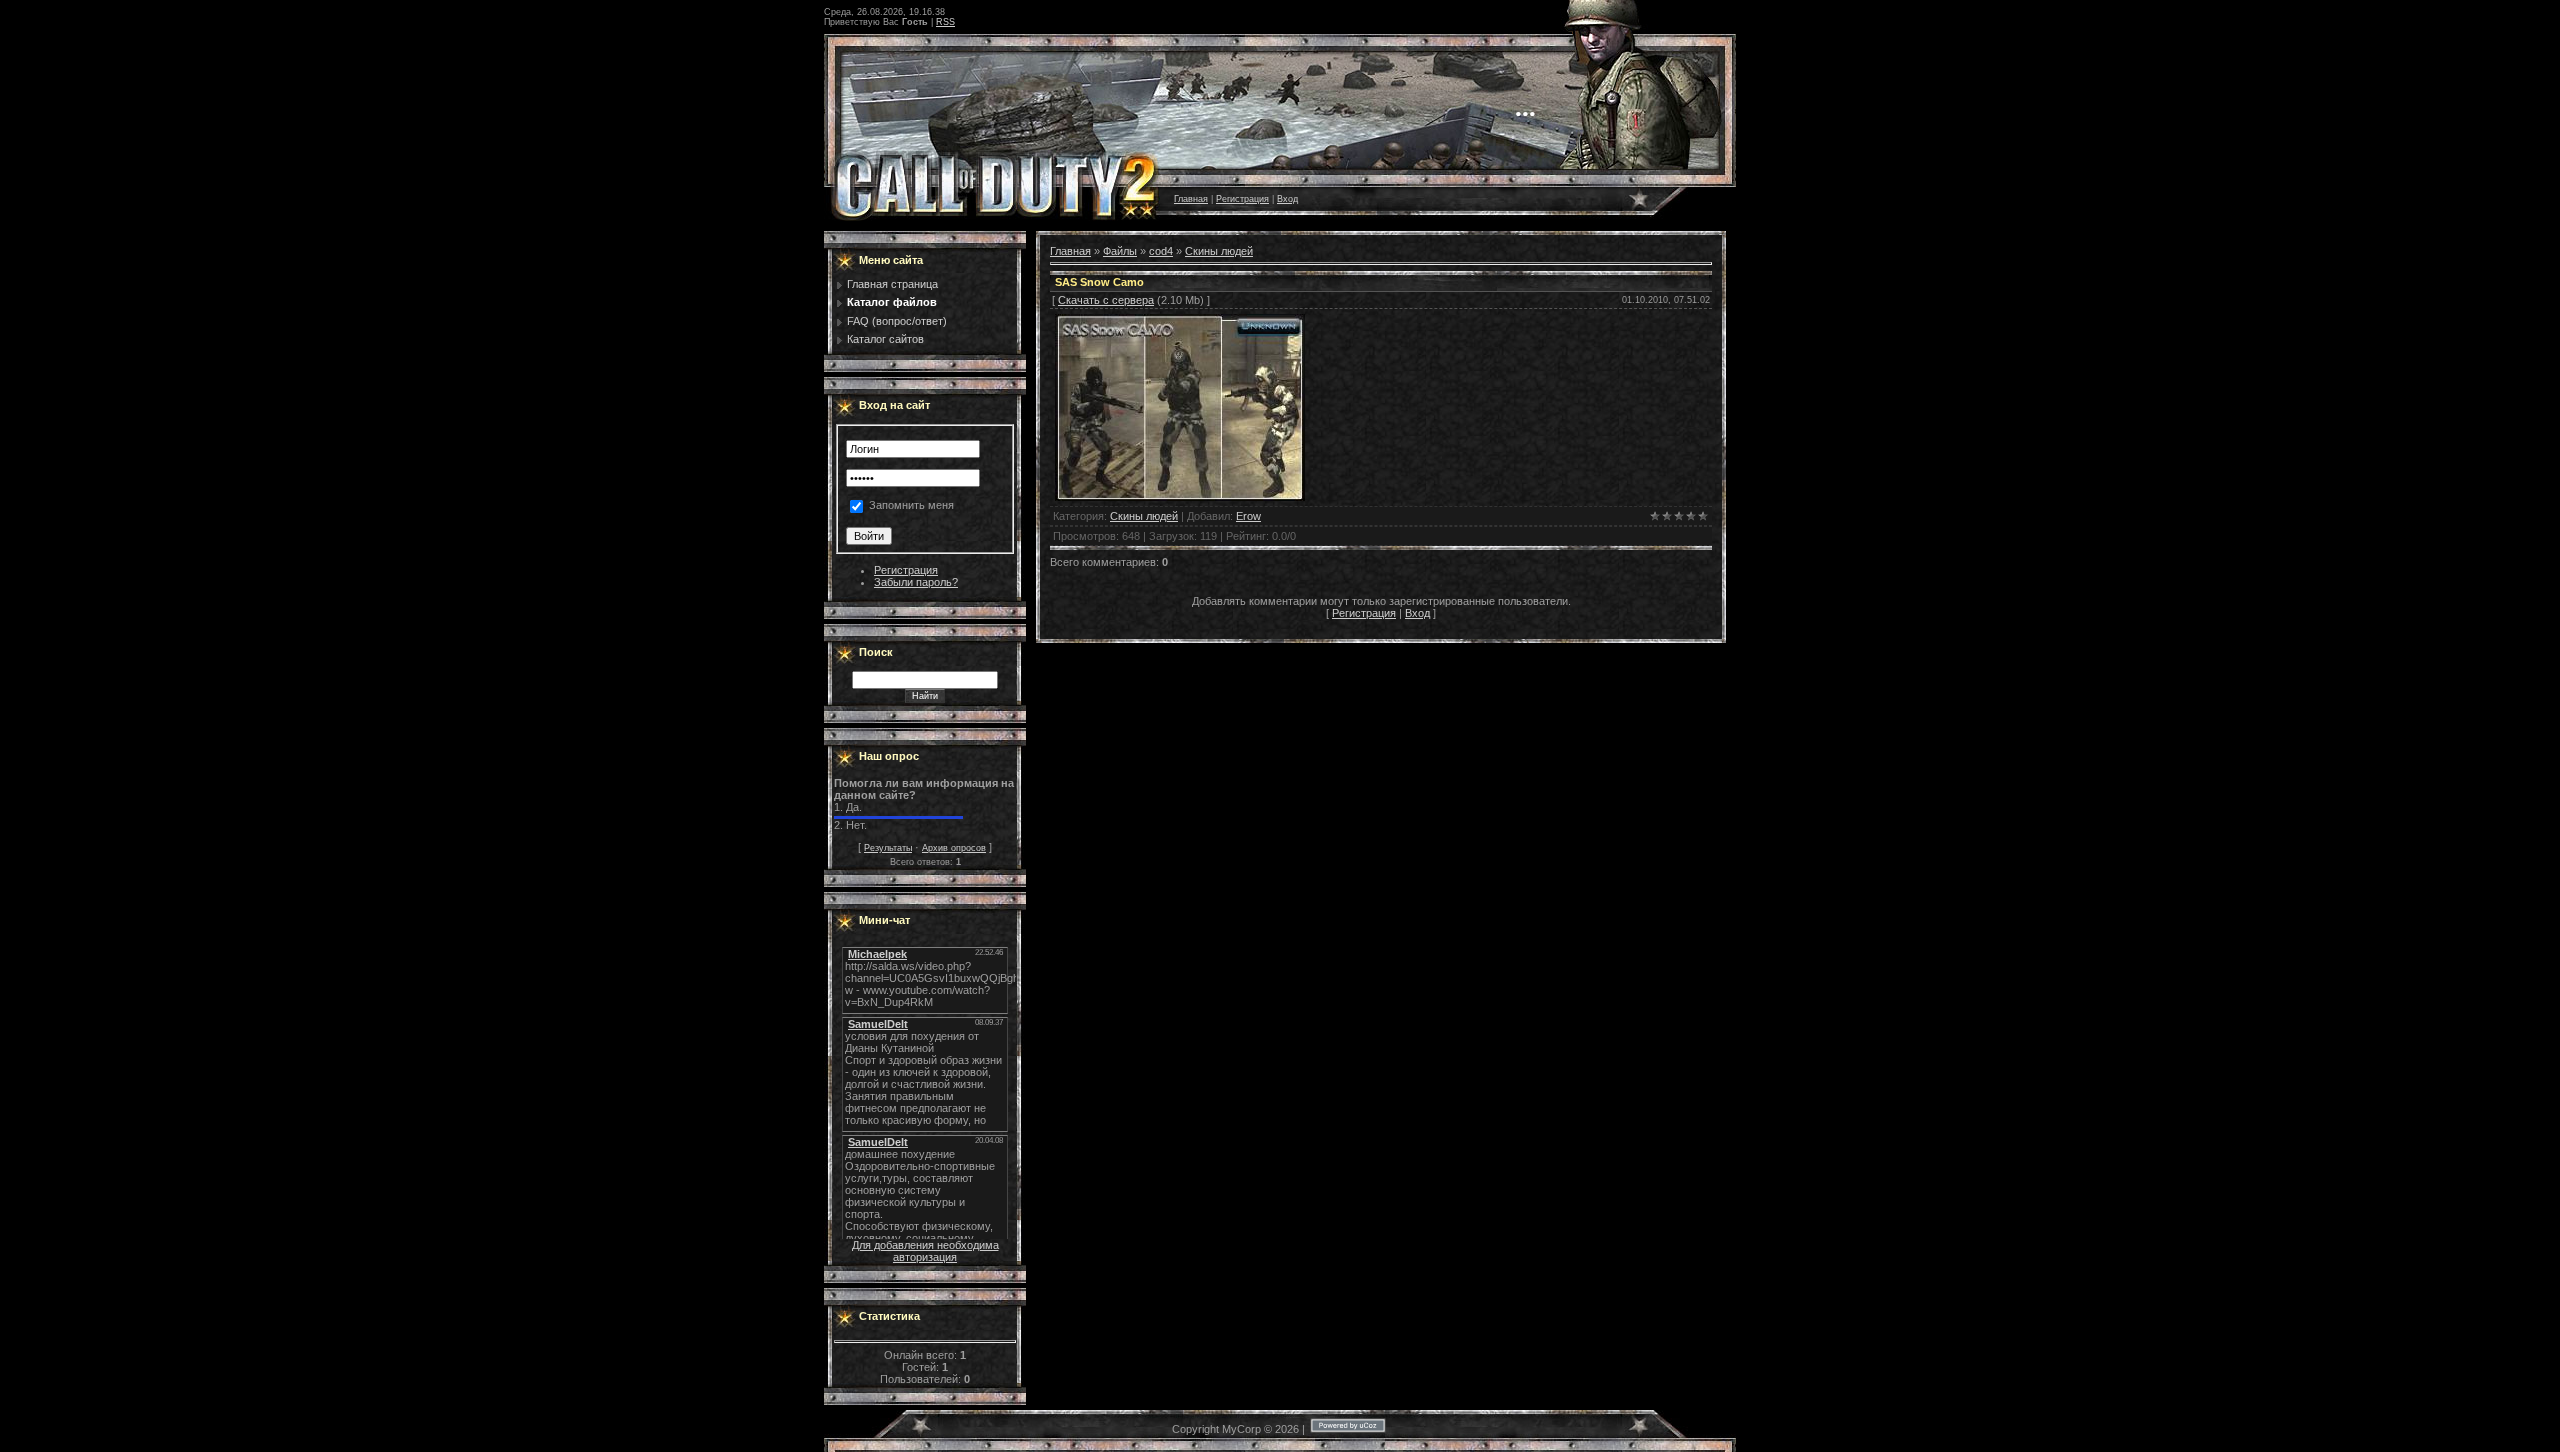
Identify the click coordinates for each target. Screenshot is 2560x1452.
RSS (945, 22)
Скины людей (1219, 251)
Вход (1287, 199)
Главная (1191, 199)
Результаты (888, 848)
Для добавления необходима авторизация (925, 1251)
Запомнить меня (911, 506)
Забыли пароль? (916, 582)
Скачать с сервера (1106, 300)
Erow (1248, 516)
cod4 (1161, 251)
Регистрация (1242, 199)
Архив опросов (954, 848)
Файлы (1120, 251)
